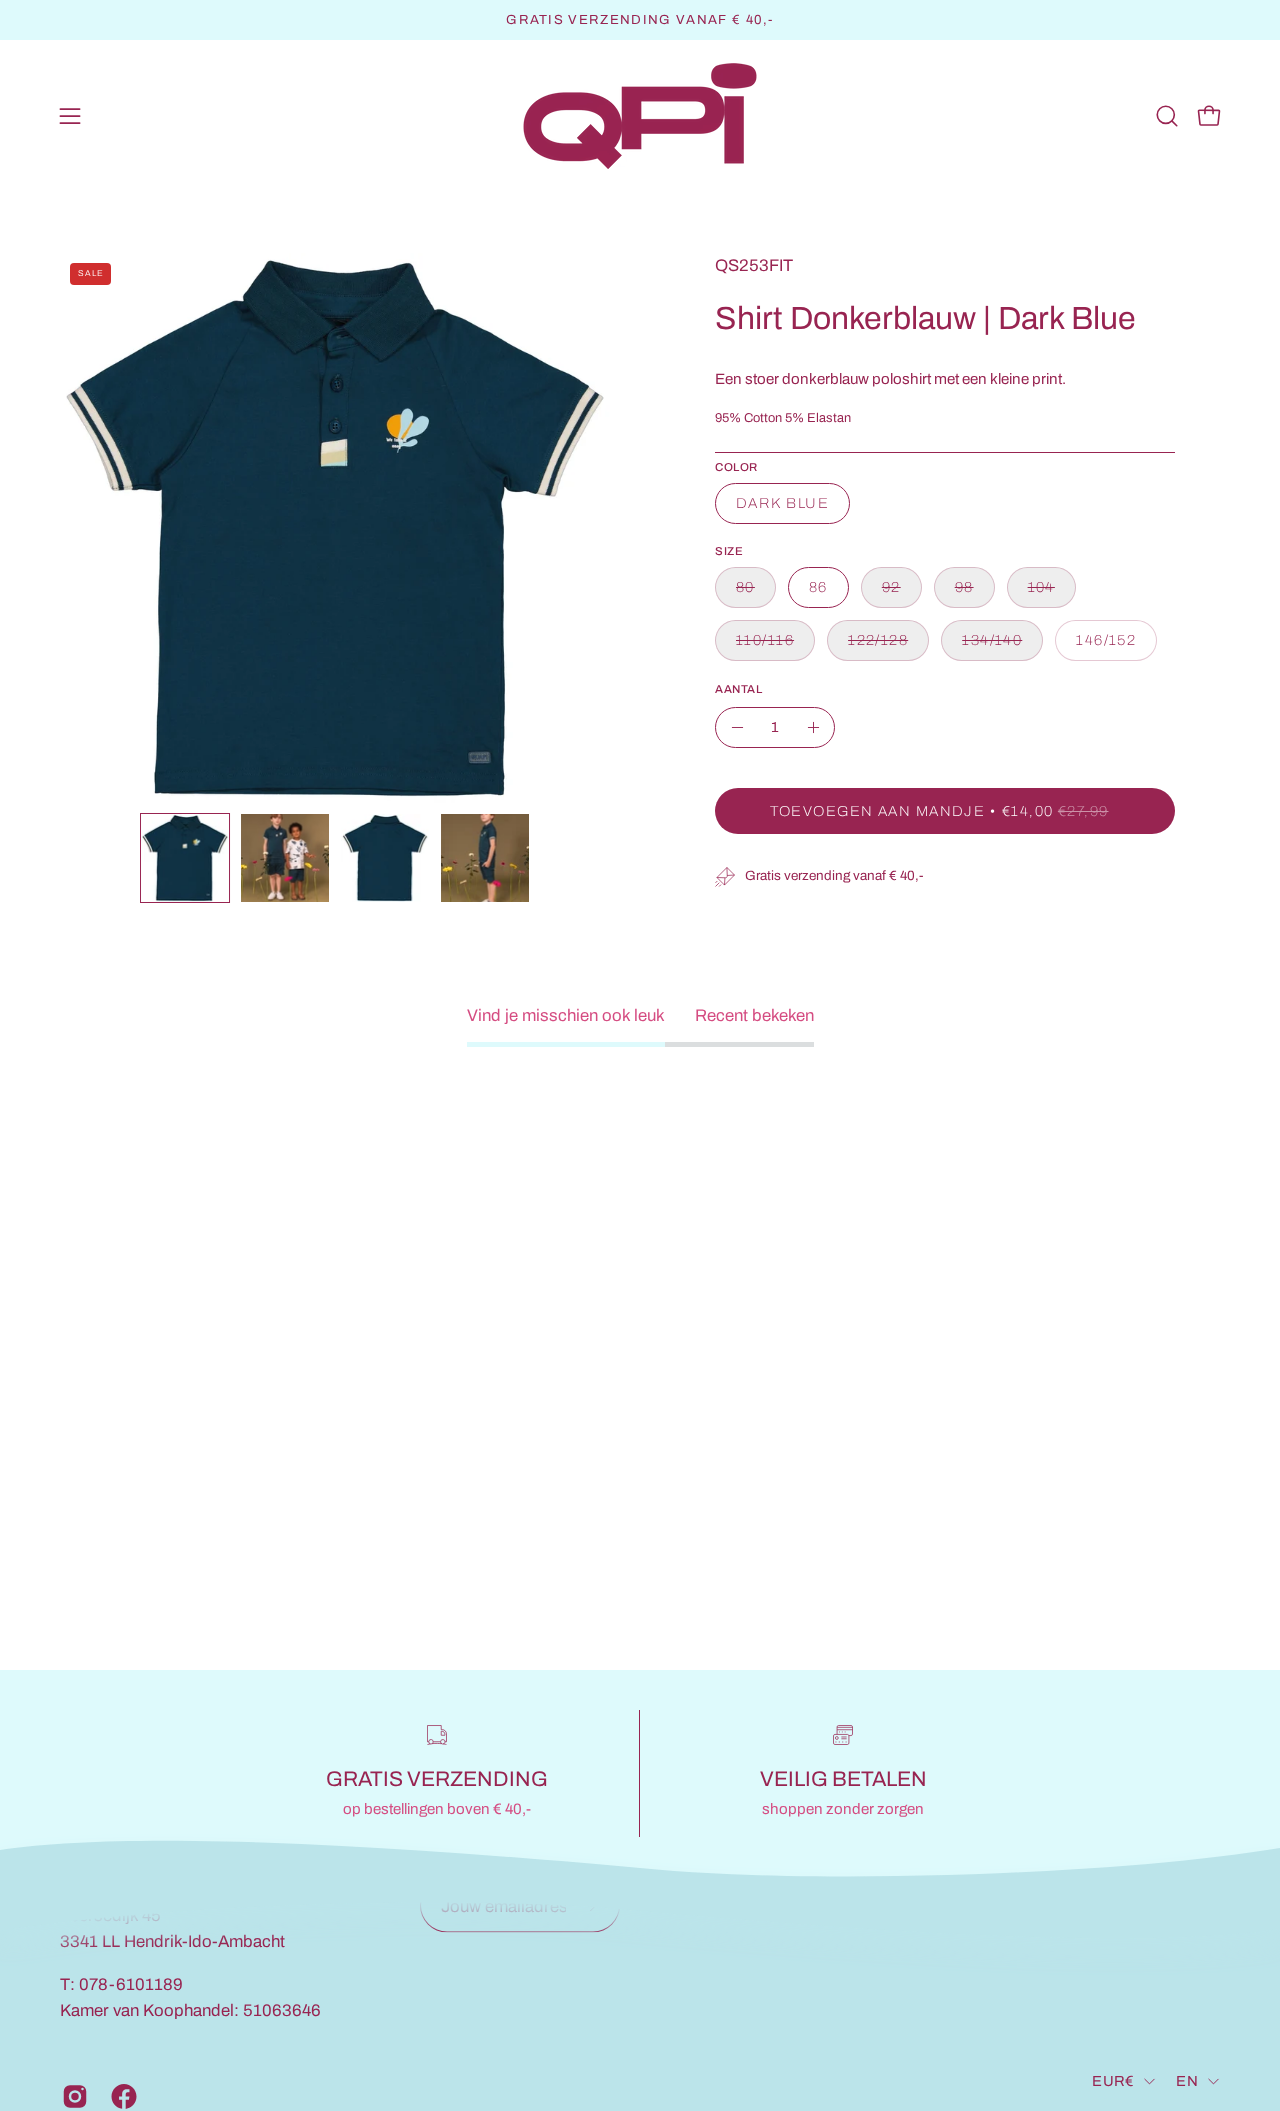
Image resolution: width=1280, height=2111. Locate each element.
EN (1187, 2081)
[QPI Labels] (640, 116)
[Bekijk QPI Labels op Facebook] (120, 2096)
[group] (640, 20)
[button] (1167, 116)
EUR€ (1113, 2081)
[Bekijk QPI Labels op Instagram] (71, 2096)
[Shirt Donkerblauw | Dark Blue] (185, 858)
